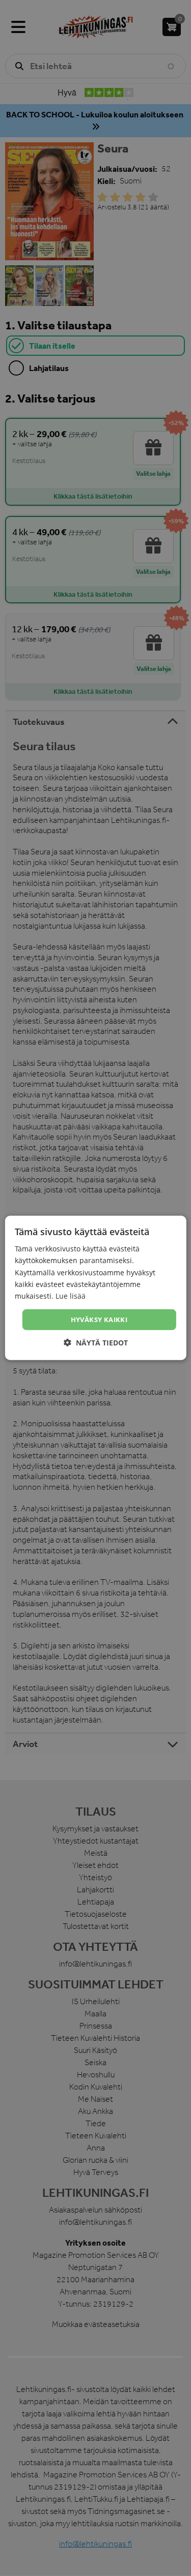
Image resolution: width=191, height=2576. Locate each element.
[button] (96, 1343)
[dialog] (95, 1288)
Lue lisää (71, 1296)
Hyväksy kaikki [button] (99, 1320)
